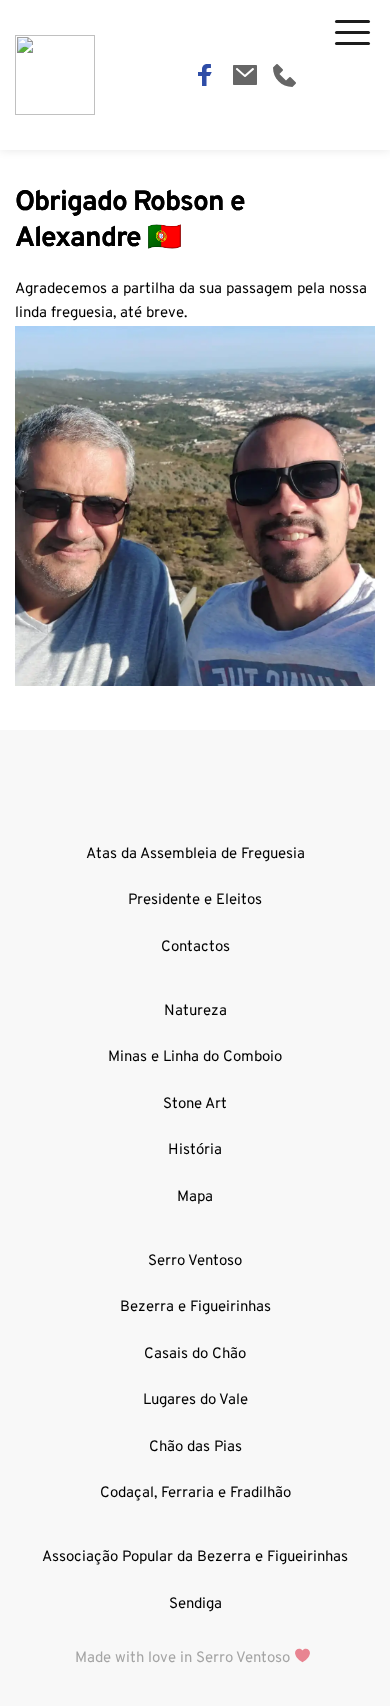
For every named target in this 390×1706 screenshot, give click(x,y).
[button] (352, 32)
